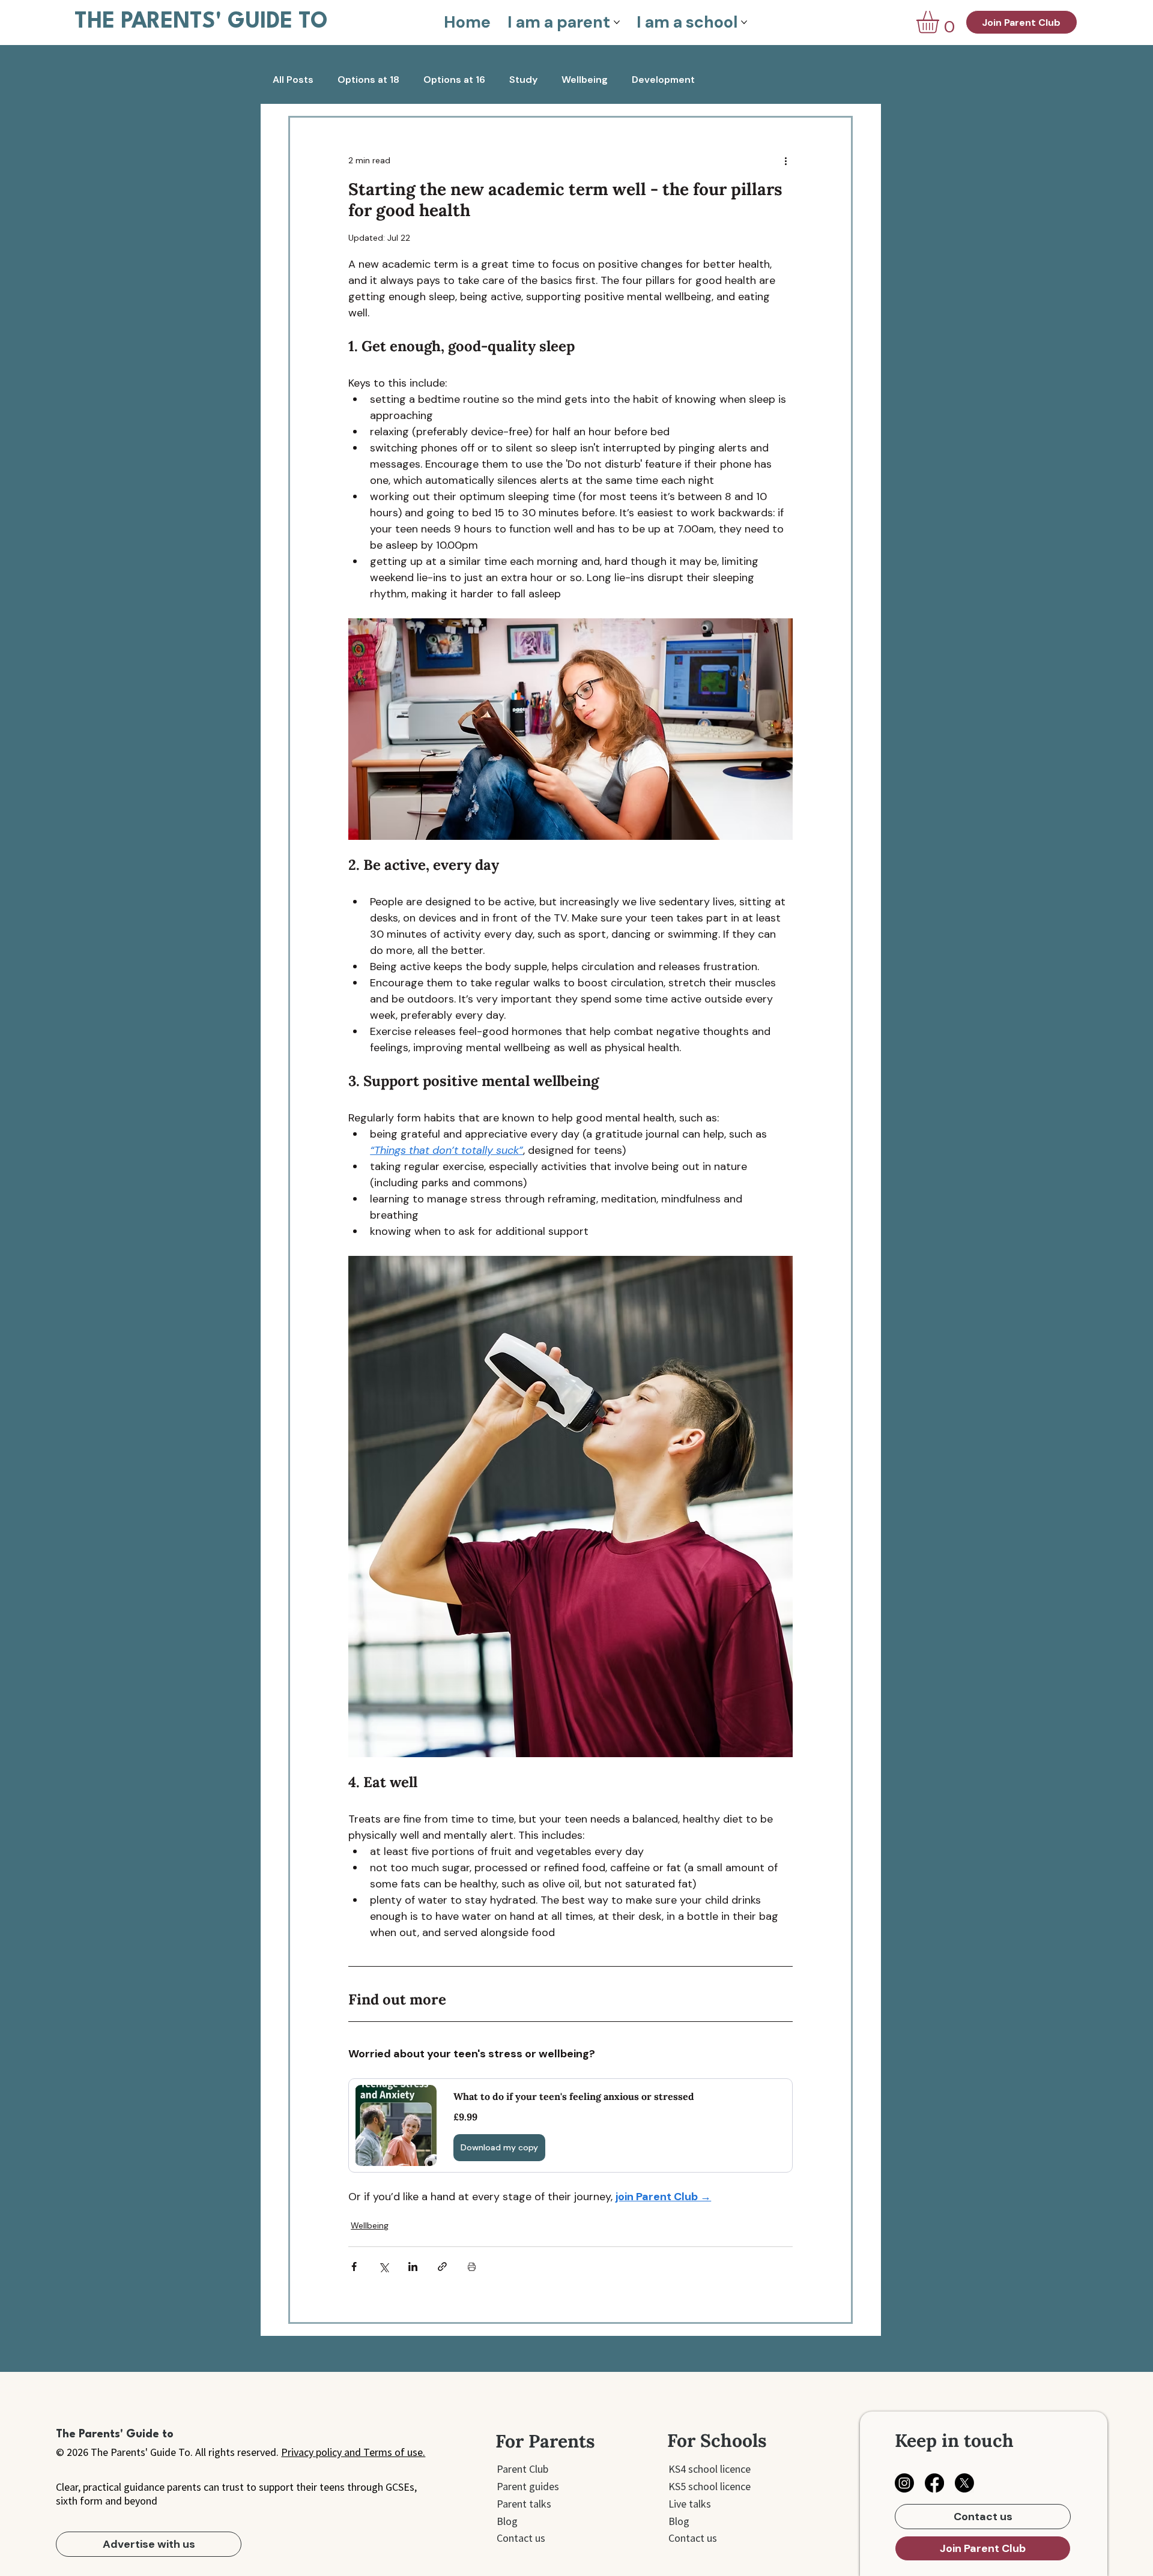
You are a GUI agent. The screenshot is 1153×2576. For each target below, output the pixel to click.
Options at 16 (454, 80)
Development (663, 80)
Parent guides (528, 2486)
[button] (941, 22)
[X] (964, 2483)
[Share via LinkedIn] (413, 2267)
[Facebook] (934, 2483)
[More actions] (785, 161)
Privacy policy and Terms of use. (353, 2452)
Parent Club (522, 2469)
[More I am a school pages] (744, 22)
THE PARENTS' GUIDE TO (201, 22)
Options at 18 (368, 80)
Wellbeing (585, 80)
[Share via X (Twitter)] (383, 2267)
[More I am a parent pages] (617, 22)
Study (523, 80)
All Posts (293, 80)
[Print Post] (472, 2267)
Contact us (521, 2538)
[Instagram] (904, 2483)
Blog (507, 2521)
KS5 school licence (710, 2486)
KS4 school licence (710, 2469)
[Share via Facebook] (354, 2267)
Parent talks (524, 2504)
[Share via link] (442, 2267)
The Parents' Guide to (115, 2434)
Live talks (690, 2504)
